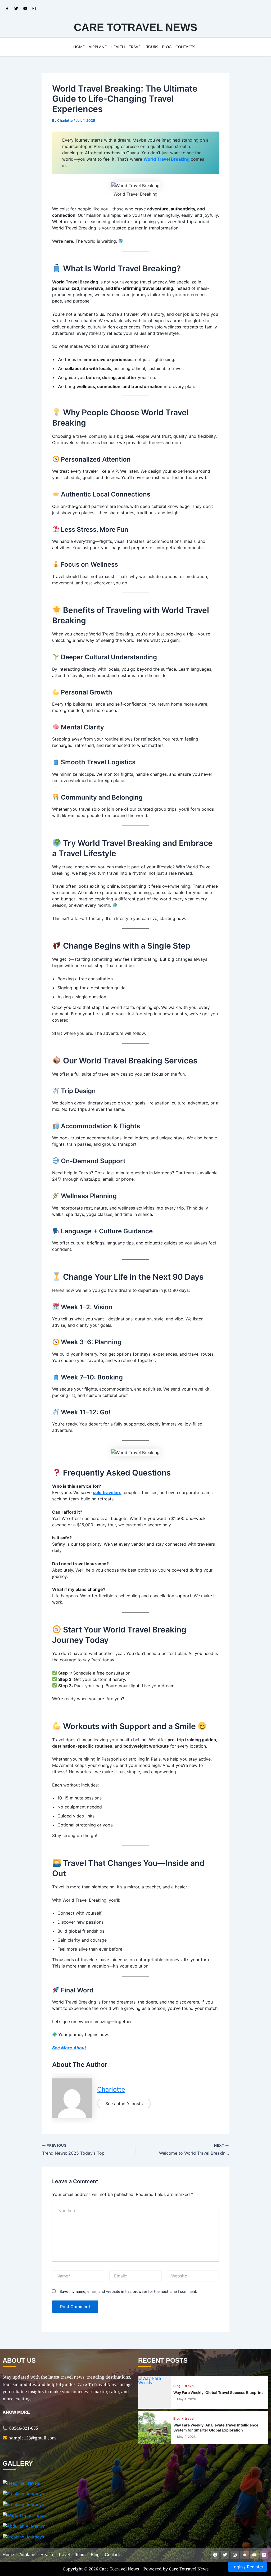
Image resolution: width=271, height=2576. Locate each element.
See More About (69, 2048)
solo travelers (107, 1492)
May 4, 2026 (186, 2399)
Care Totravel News (136, 27)
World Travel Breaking (166, 159)
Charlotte (111, 2089)
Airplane (98, 47)
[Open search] (264, 8)
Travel (136, 47)
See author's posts (124, 2104)
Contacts (185, 47)
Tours (152, 47)
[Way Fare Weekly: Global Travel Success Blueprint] (154, 2392)
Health (118, 47)
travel (189, 2386)
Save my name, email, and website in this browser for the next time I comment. (128, 2291)
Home (79, 47)
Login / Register (247, 2567)
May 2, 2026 (186, 2437)
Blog (167, 47)
